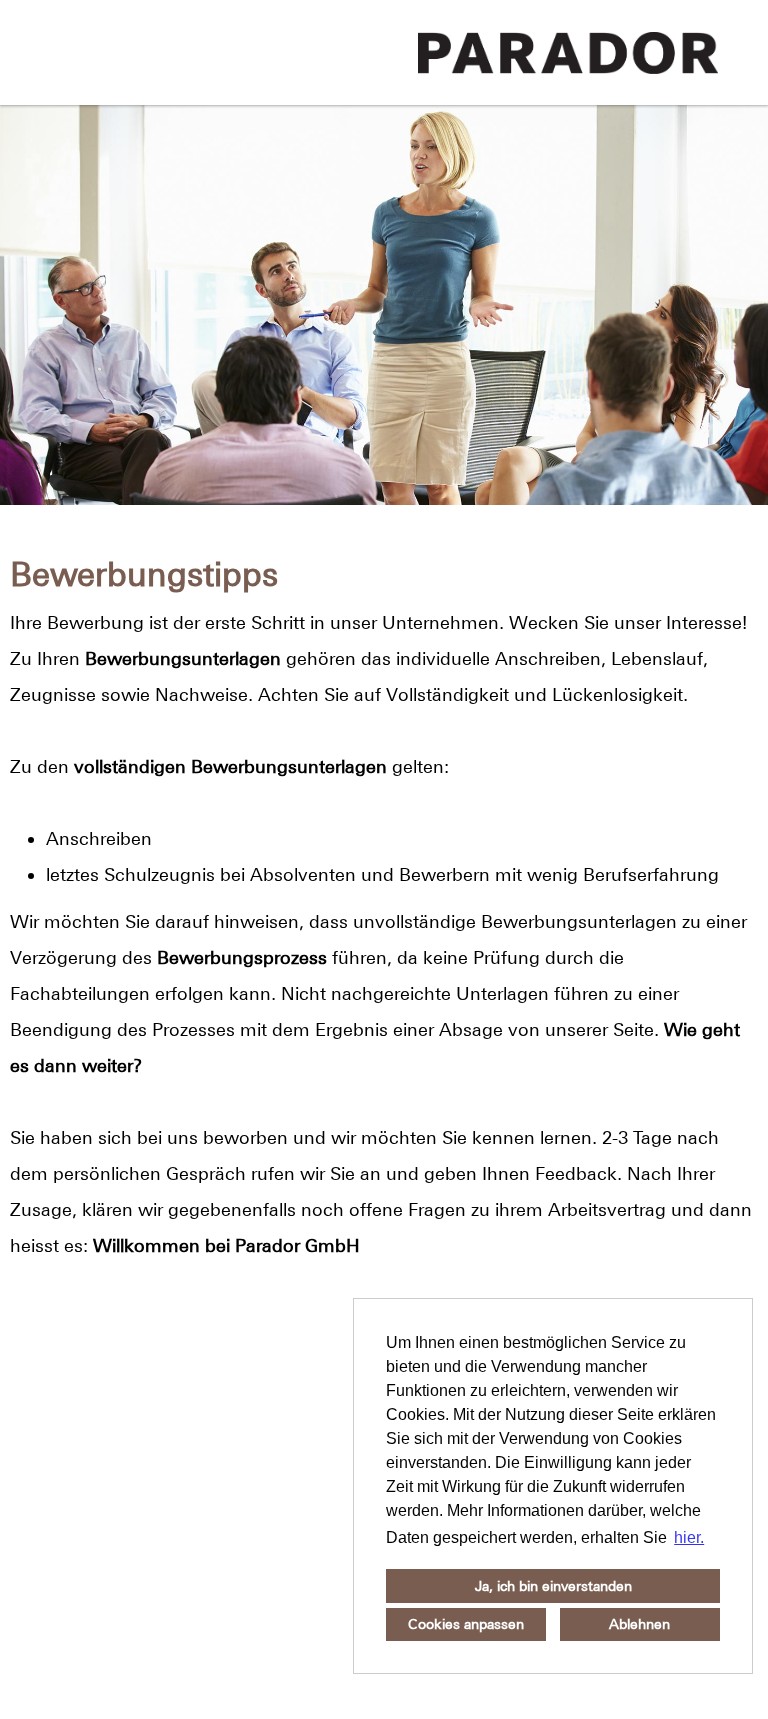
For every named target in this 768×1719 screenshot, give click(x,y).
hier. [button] (689, 1537)
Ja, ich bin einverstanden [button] (553, 1586)
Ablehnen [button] (639, 1624)
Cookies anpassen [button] (466, 1624)
